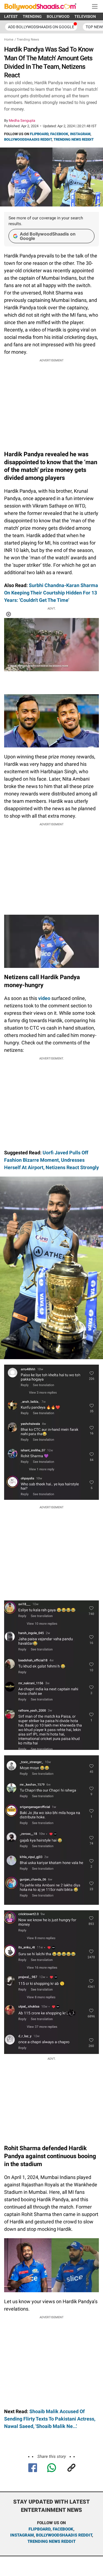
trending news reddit (51, 2541)
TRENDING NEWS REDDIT (74, 139)
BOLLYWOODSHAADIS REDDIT (28, 139)
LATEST (11, 16)
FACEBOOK (59, 134)
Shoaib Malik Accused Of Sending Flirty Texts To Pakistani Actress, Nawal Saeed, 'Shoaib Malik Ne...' (50, 2419)
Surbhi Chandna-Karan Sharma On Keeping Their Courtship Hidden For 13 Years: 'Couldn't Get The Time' (51, 593)
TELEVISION (85, 16)
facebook (63, 2529)
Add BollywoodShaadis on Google (48, 236)
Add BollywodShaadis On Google (41, 27)
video (44, 998)
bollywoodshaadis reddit (64, 2535)
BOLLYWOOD (58, 16)
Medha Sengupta (22, 121)
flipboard (40, 2529)
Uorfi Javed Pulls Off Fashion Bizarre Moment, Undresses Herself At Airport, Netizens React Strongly (51, 1160)
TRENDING (32, 16)
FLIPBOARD (39, 134)
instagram (22, 2535)
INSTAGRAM (80, 134)
